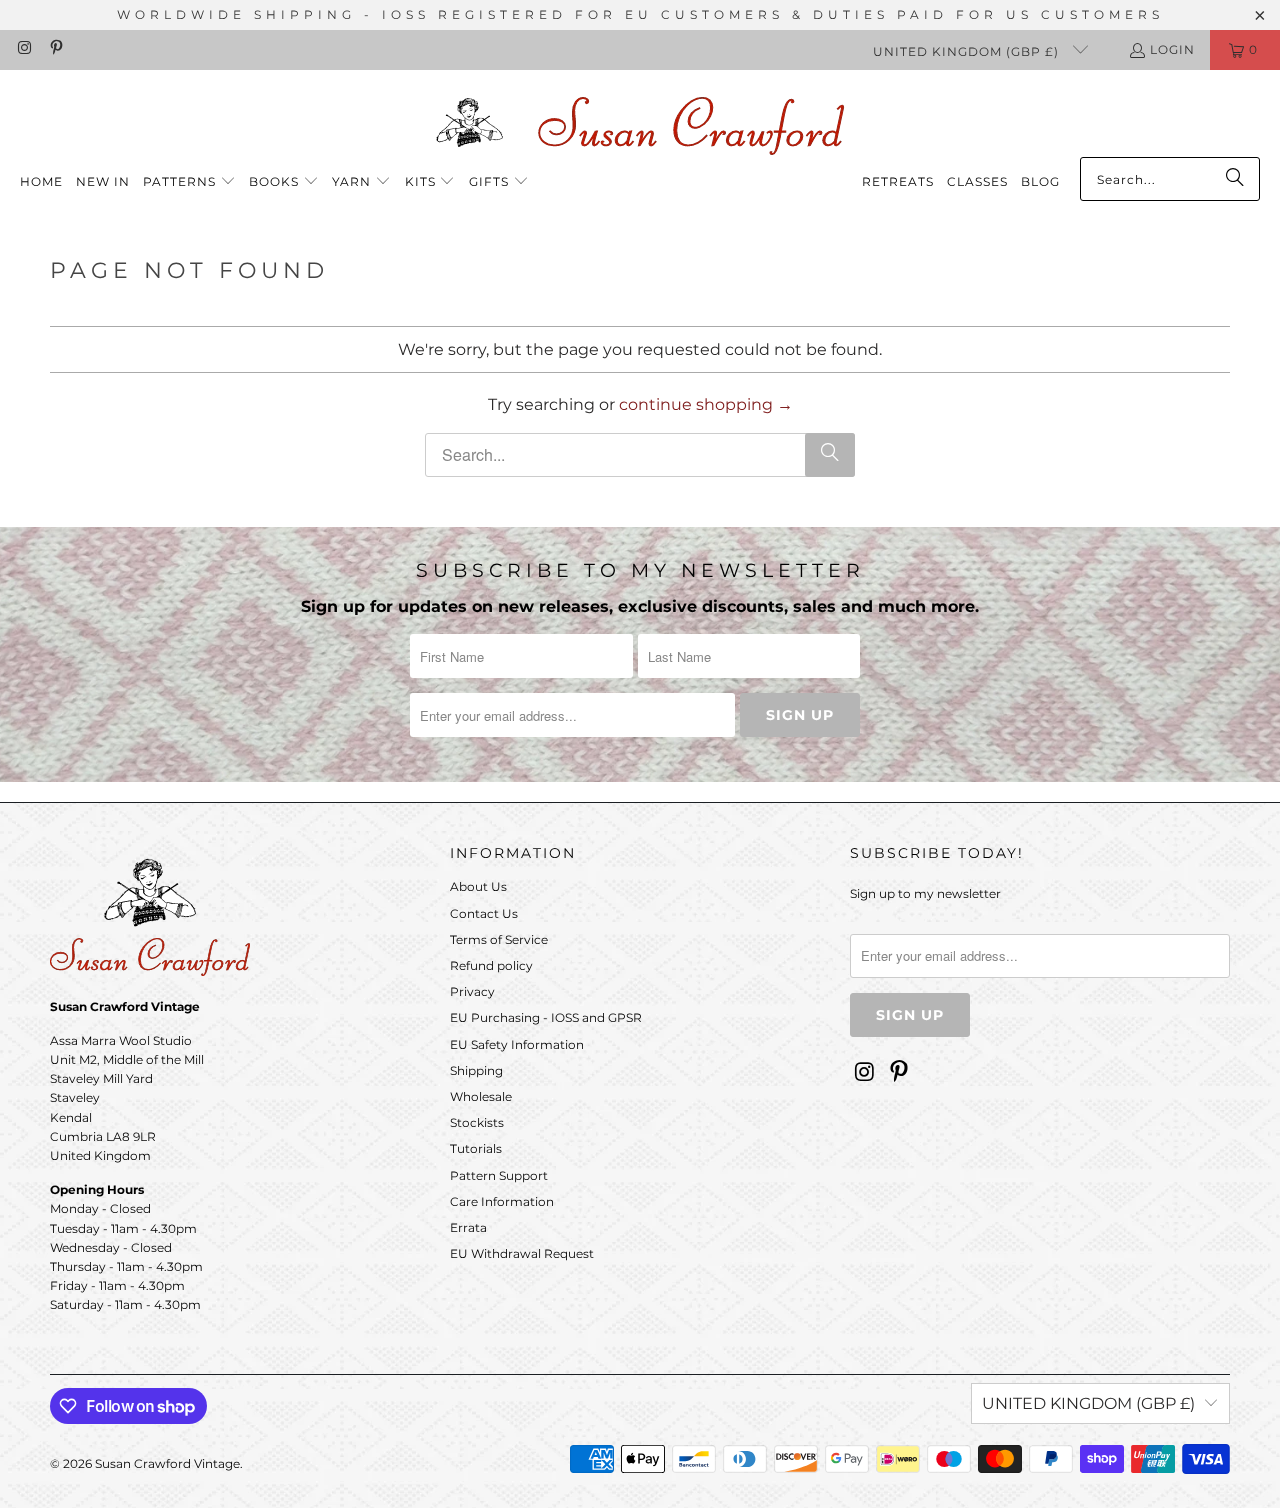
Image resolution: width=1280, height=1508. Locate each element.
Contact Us (484, 913)
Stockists (477, 1122)
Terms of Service (499, 939)
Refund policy (491, 965)
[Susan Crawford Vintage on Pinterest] (54, 49)
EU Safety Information (517, 1044)
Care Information (502, 1201)
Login (1172, 49)
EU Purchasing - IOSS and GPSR (546, 1017)
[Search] (1235, 179)
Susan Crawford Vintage (167, 1463)
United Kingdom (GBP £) (968, 51)
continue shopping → (706, 404)
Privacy (472, 991)
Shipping (476, 1070)
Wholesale (481, 1096)
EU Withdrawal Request (522, 1253)
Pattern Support (499, 1175)
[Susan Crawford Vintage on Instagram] (23, 49)
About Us (478, 886)
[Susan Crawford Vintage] (640, 122)
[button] (189, 182)
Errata (468, 1227)
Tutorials (476, 1148)
